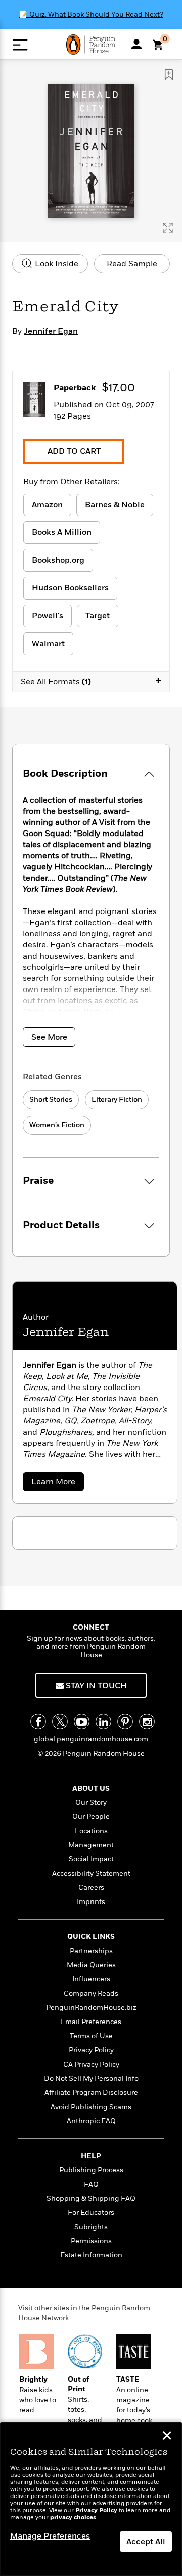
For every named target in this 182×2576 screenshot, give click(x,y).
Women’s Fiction (57, 1125)
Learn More (56, 1483)
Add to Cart (74, 451)
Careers (91, 1888)
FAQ (91, 2184)
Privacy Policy (91, 2050)
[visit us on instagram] (147, 1721)
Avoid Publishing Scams (91, 2107)
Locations (91, 1831)
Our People (91, 1817)
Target (98, 616)
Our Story (91, 1802)
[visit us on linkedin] (103, 1721)
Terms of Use (91, 2036)
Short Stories (51, 1100)
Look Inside (56, 264)
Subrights (91, 2227)
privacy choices (73, 2518)
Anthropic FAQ (91, 2121)
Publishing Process (91, 2170)
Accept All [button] (146, 2542)
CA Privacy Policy (91, 2064)
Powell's (48, 616)
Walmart (48, 644)
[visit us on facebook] (38, 1721)
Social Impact (91, 1859)
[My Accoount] (136, 44)
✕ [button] (167, 2437)
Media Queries (91, 1965)
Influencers (91, 1979)
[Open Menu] (20, 45)
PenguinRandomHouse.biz (91, 2008)
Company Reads (91, 1993)
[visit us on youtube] (82, 1721)
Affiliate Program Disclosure (91, 2093)
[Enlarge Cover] (168, 228)
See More (49, 1037)
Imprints (91, 1902)
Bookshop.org (58, 560)
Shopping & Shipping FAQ (91, 2198)
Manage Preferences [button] (50, 2536)
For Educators (91, 2213)
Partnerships (91, 1951)
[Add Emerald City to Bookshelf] (169, 74)
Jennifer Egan (51, 331)
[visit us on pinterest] (125, 1721)
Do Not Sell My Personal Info (91, 2078)
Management (91, 1845)
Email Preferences (91, 2022)
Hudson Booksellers (70, 588)
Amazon (47, 505)
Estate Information (91, 2255)
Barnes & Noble (115, 505)
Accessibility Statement (91, 1873)
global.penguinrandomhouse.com (91, 1739)
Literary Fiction (117, 1100)
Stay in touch (95, 1686)
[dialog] (91, 2499)
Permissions (91, 2241)
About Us (91, 1788)
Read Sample (132, 264)
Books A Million (62, 532)
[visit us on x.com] (60, 1721)
